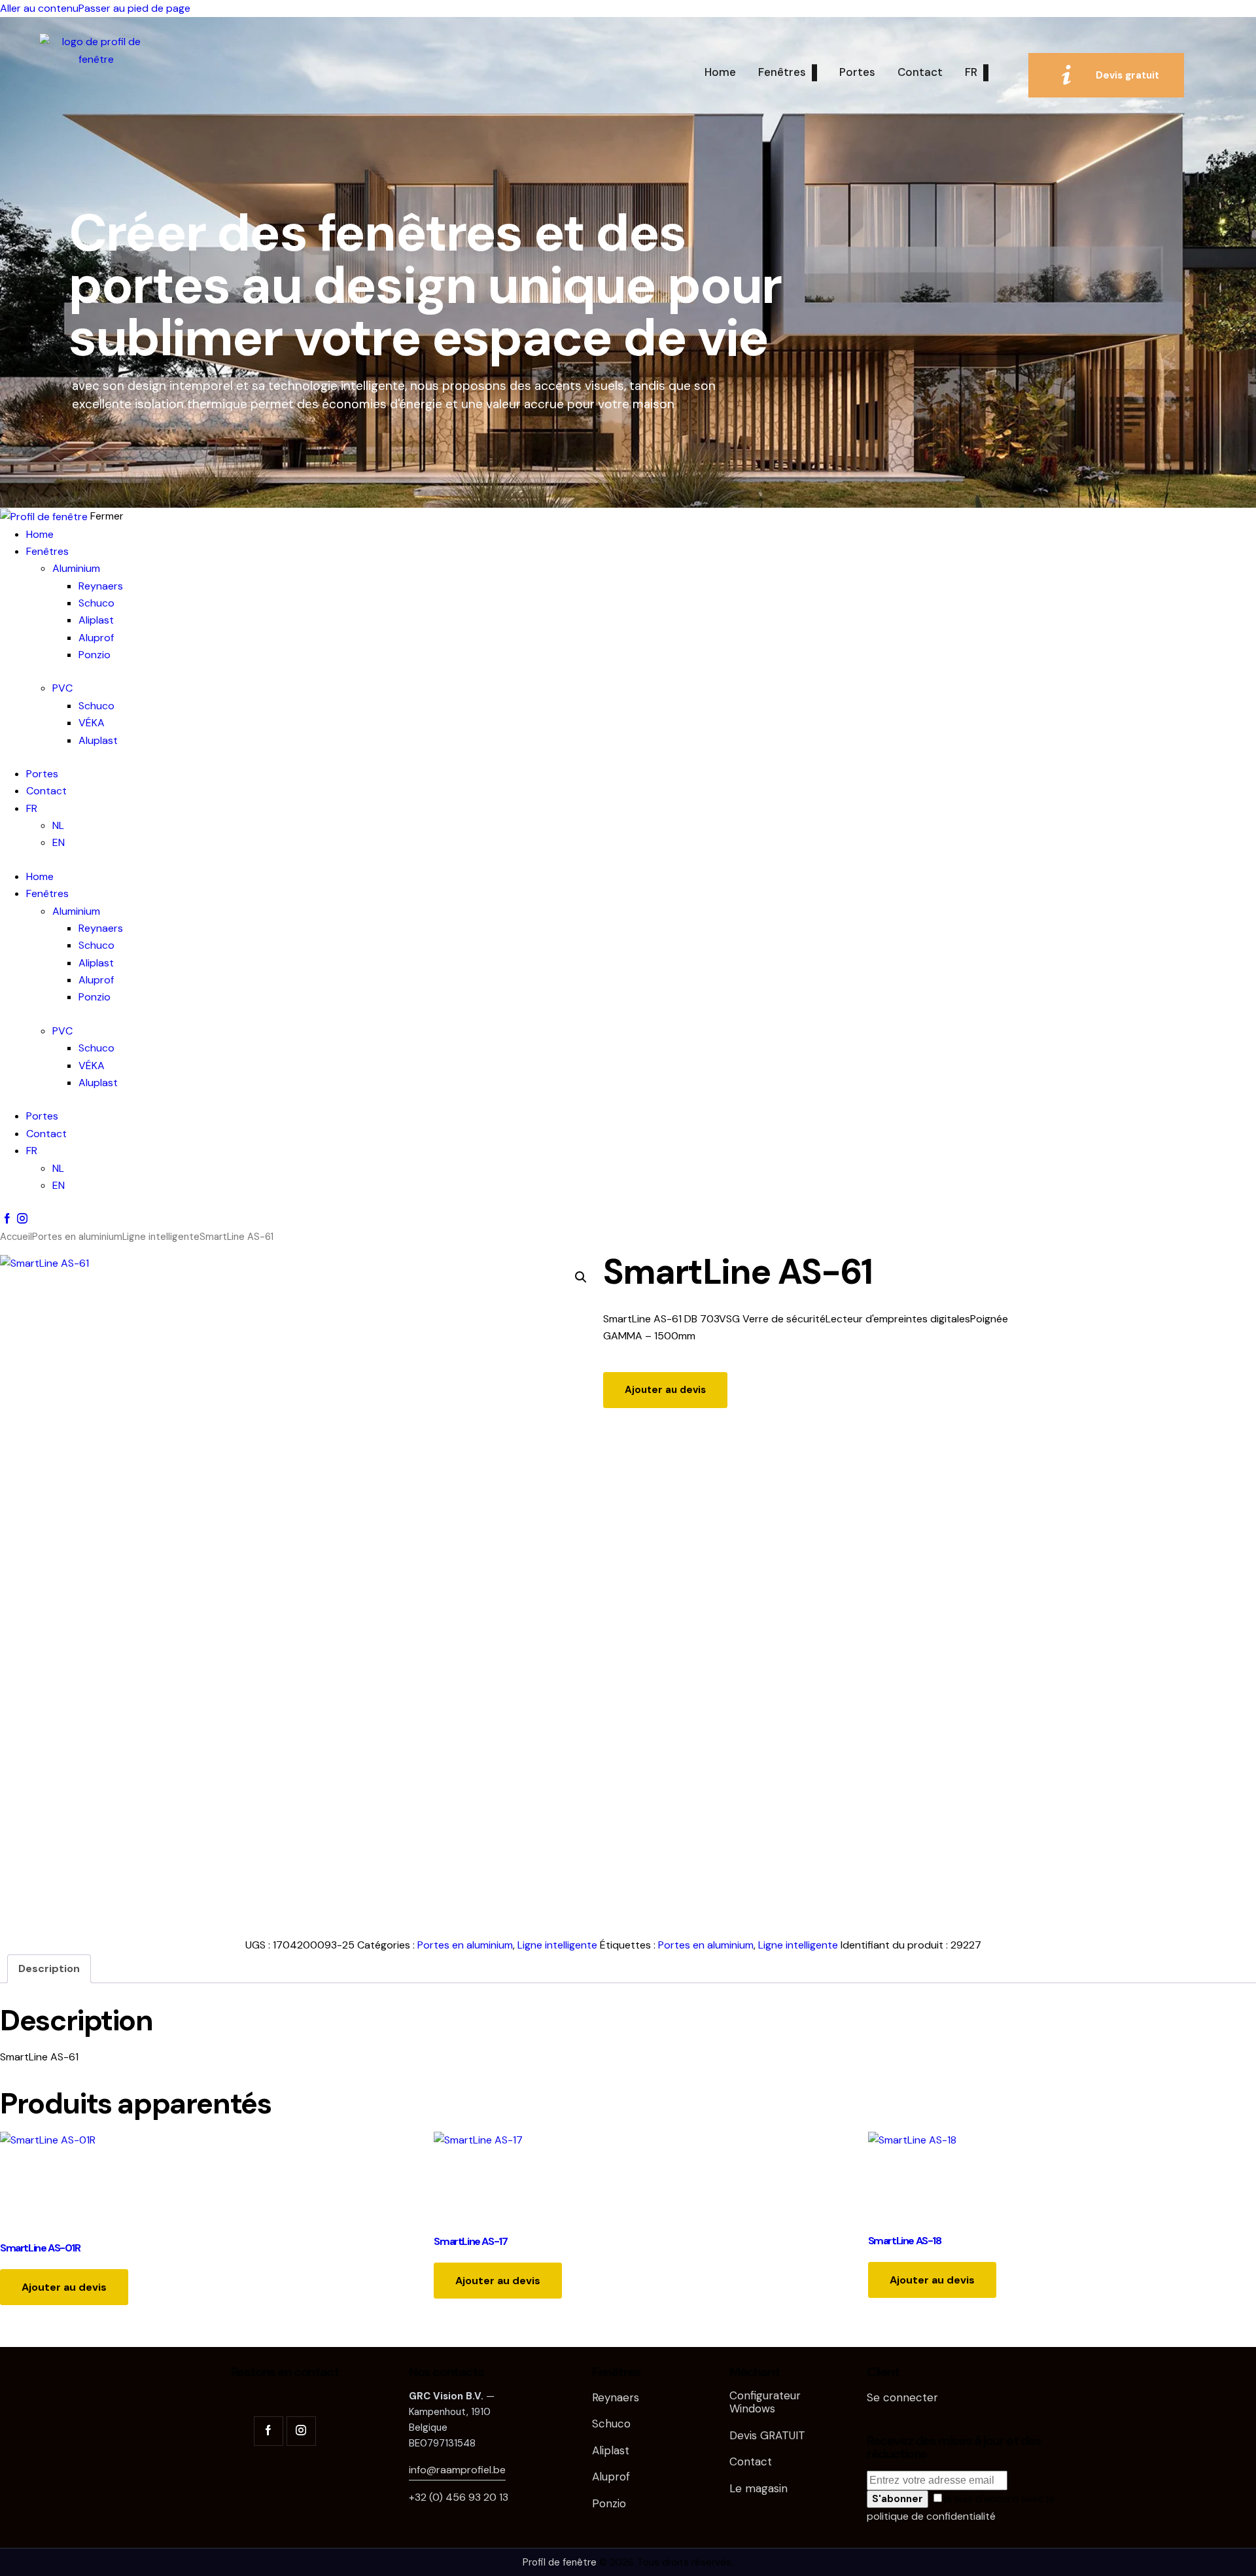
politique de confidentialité (931, 2516)
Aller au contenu (39, 8)
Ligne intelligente (161, 1237)
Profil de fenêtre (560, 2562)
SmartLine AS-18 (905, 2241)
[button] (581, 1277)
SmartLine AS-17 (470, 2241)
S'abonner (898, 2499)
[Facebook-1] (7, 1219)
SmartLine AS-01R (40, 2248)
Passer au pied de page (134, 8)
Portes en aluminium (77, 1237)
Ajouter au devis (665, 1390)
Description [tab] (49, 1968)
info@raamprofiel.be (457, 2470)
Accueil (16, 1237)
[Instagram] (22, 1219)
